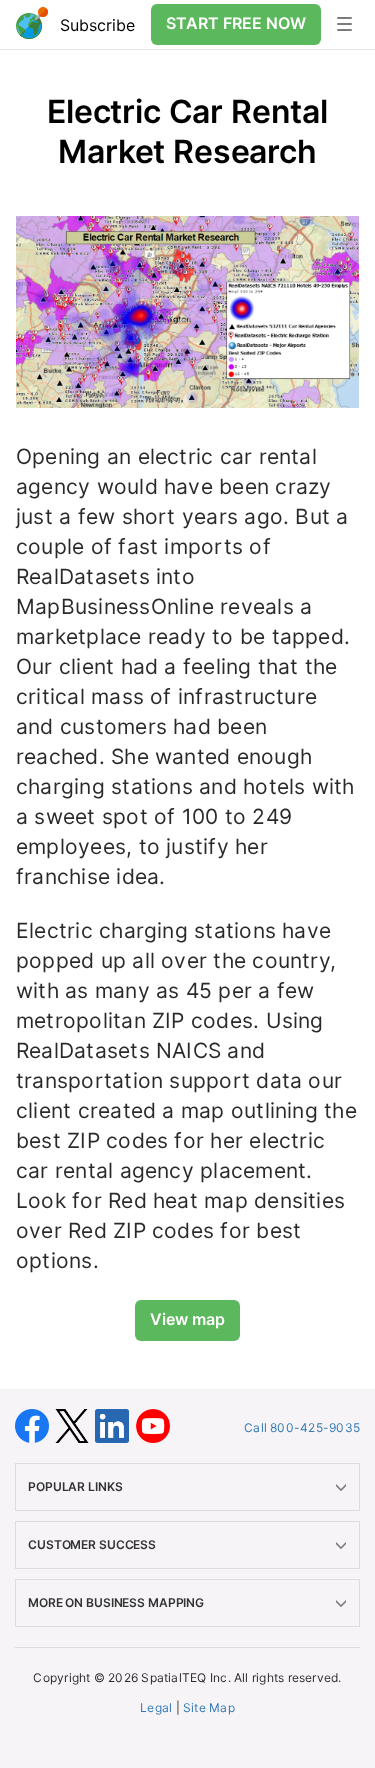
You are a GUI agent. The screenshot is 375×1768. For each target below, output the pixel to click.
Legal (156, 1707)
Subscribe (97, 25)
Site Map (209, 1707)
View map (187, 1319)
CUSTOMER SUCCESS (92, 1544)
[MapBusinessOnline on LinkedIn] (115, 1424)
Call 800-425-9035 (302, 1427)
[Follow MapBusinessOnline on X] (75, 1424)
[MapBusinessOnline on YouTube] (153, 1424)
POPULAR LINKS (75, 1486)
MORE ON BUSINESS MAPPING (116, 1602)
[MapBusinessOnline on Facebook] (35, 1424)
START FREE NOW (236, 23)
